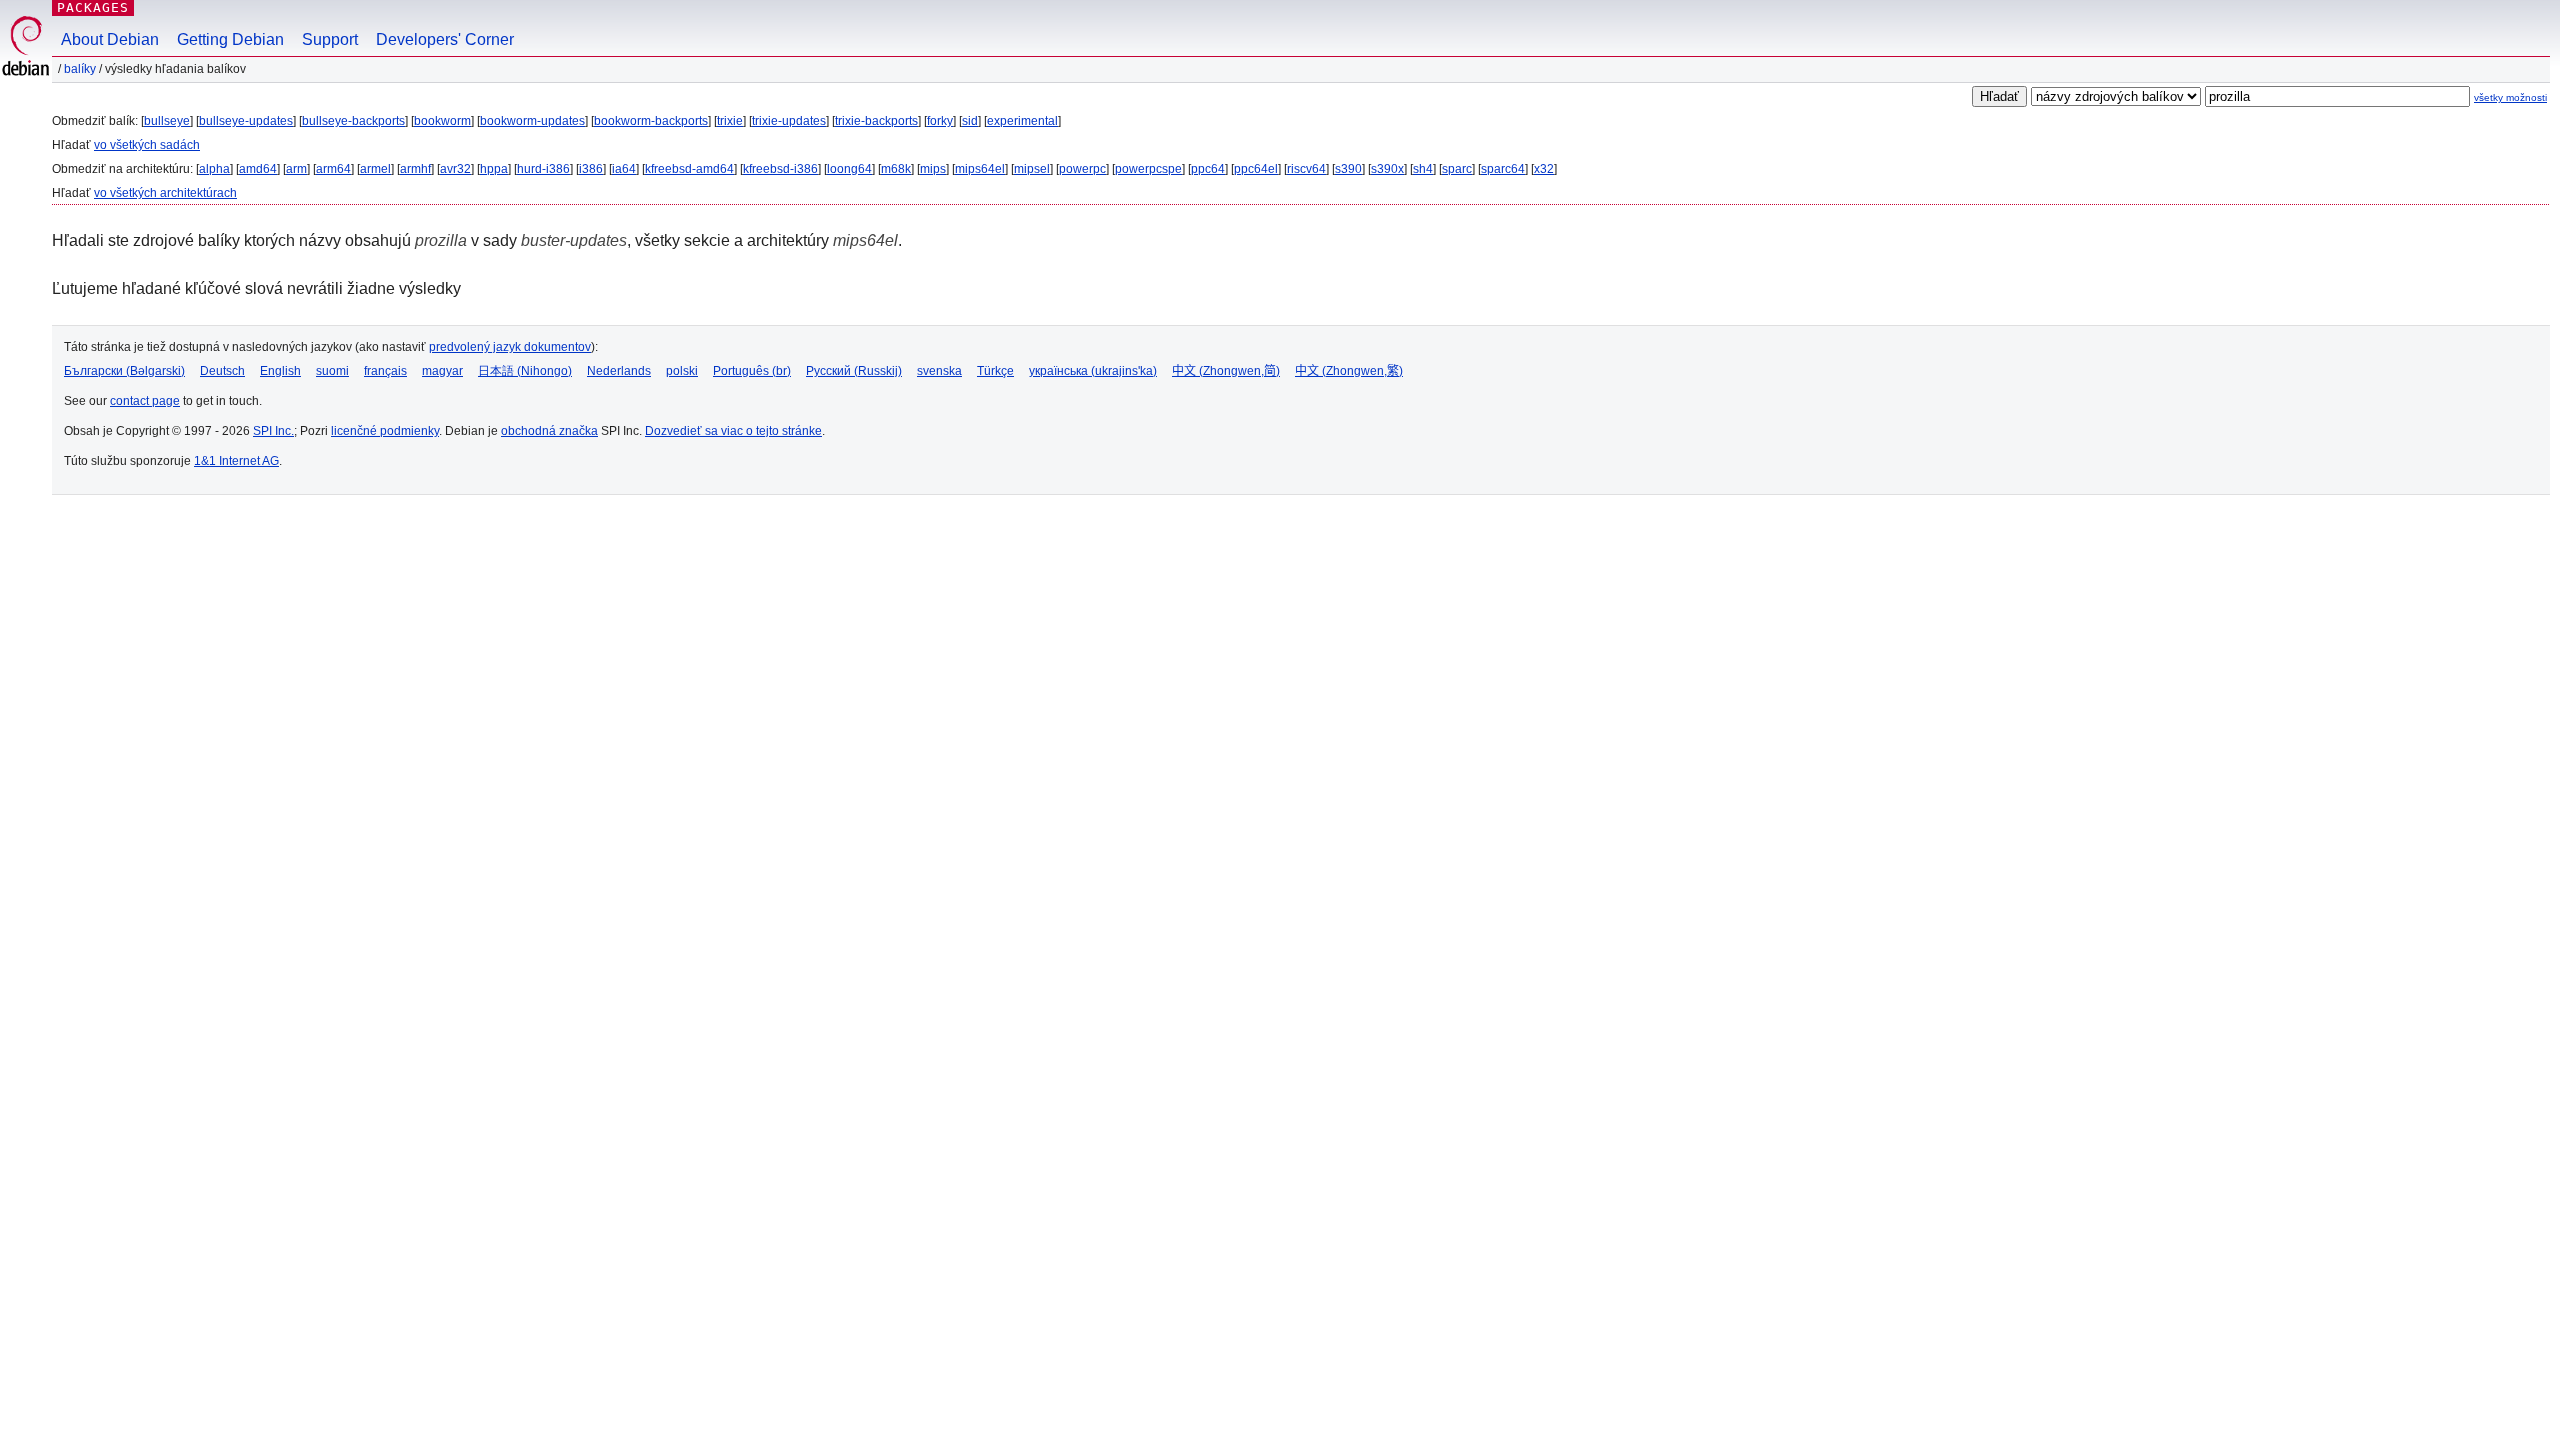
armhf (415, 169)
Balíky (80, 69)
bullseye (167, 121)
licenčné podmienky (385, 431)
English (280, 371)
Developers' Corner (445, 39)
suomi (332, 371)
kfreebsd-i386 (780, 169)
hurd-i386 (543, 169)
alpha (214, 169)
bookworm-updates (532, 121)
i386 (591, 169)
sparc (1457, 169)
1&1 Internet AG (236, 461)
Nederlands (619, 371)
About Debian (110, 39)
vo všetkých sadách (147, 145)
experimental (1022, 121)
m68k (896, 169)
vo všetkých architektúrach (165, 193)
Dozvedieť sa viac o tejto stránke (733, 431)
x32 (1544, 169)
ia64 (624, 169)
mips (933, 169)
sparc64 (1503, 169)
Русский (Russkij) (854, 371)
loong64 (849, 169)
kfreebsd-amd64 (689, 169)
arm (296, 169)
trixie (730, 121)
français (385, 371)
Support (330, 39)
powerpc (1082, 169)
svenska (939, 371)
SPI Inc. (273, 431)
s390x (1387, 169)
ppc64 (1208, 169)
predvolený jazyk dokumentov (510, 347)
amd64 (258, 169)
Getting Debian (230, 39)
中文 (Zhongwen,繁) (1349, 371)
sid (970, 121)
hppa (494, 169)
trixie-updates (789, 121)
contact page (145, 401)
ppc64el (1256, 169)
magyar (442, 371)
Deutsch (222, 371)
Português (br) (752, 371)
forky (940, 121)
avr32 (455, 169)
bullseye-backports (353, 121)
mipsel (1032, 169)
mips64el (980, 169)
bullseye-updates (246, 121)
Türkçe (995, 371)
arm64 (333, 169)
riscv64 (1306, 169)
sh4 (1423, 169)
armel (375, 169)
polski (682, 371)
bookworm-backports (651, 121)
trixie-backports (876, 121)
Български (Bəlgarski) (124, 371)
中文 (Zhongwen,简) (1226, 371)
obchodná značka (549, 431)
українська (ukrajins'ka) (1093, 371)
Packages (93, 7)
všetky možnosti (2510, 97)
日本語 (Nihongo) (525, 371)
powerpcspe (1148, 169)
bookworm (442, 121)
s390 (1348, 169)
